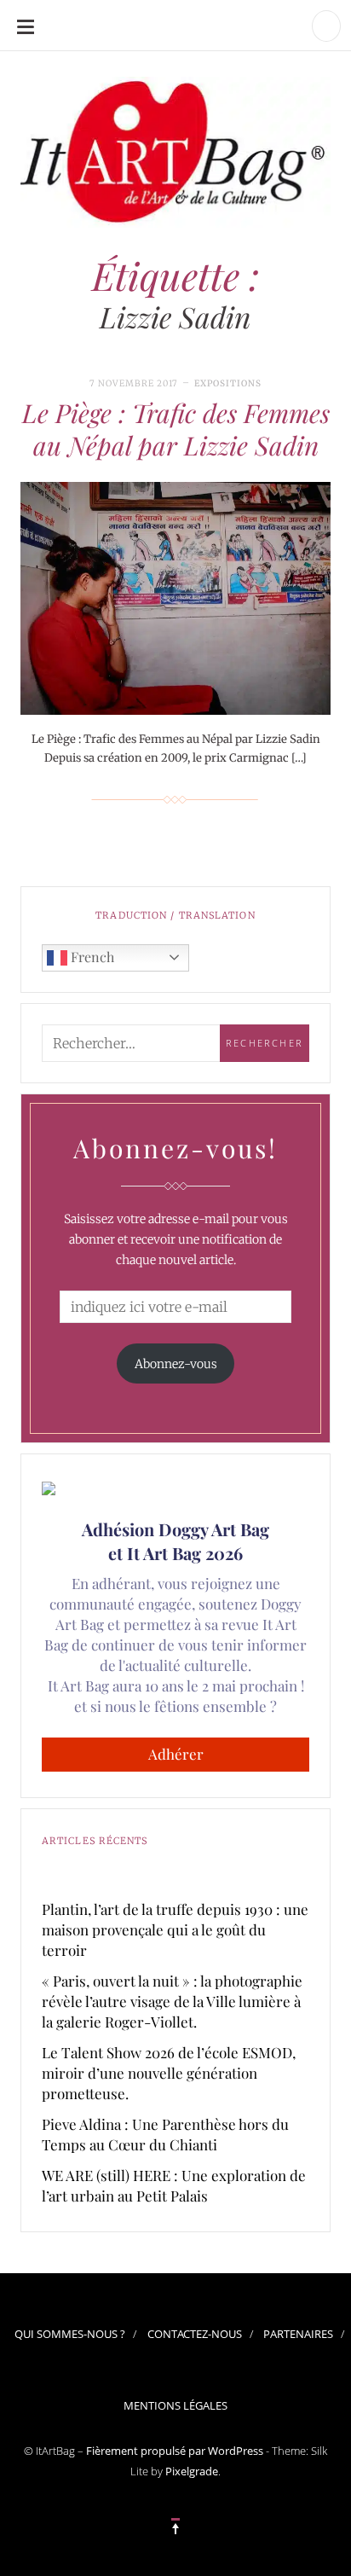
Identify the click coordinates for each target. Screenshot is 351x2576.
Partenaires (298, 2334)
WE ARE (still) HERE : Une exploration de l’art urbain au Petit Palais (174, 2185)
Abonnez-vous (176, 1364)
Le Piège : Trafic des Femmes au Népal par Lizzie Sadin (176, 429)
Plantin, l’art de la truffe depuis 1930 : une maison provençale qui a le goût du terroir (175, 1929)
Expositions (228, 383)
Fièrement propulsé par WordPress (175, 2451)
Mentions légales (175, 2405)
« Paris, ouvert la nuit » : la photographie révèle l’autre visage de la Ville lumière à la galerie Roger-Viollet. (172, 2001)
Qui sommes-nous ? (70, 2334)
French (91, 957)
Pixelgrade (192, 2471)
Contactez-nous (195, 2334)
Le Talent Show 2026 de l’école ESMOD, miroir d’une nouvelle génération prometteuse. (169, 2073)
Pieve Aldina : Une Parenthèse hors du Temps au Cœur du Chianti (165, 2134)
